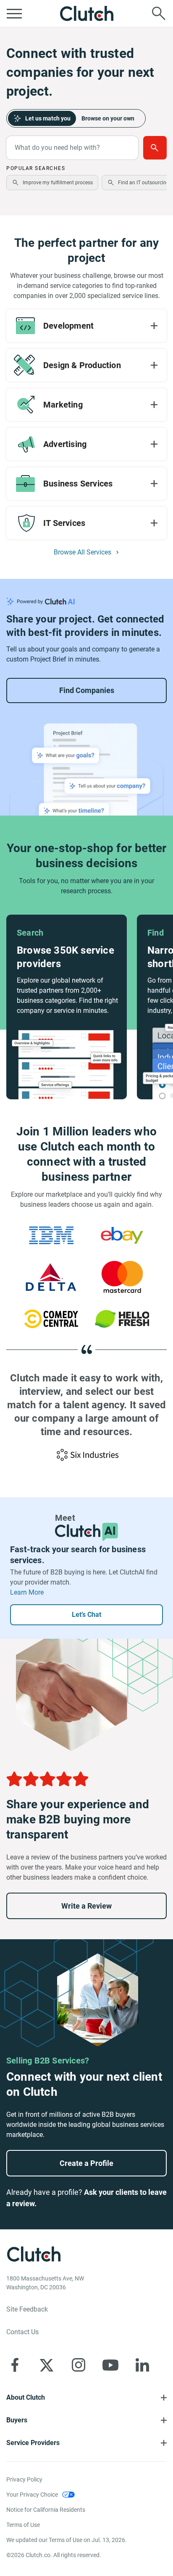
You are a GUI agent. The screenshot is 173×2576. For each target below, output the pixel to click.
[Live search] (159, 13)
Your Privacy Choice (32, 2495)
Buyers (17, 2420)
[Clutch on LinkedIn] (142, 2365)
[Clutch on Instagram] (79, 2365)
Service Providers (33, 2443)
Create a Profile (86, 2163)
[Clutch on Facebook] (15, 2365)
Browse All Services (83, 552)
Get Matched (155, 148)
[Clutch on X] (47, 2365)
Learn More (27, 1592)
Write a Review (86, 1906)
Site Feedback (27, 2309)
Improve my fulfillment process (58, 183)
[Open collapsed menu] (14, 13)
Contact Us (22, 2332)
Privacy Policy (24, 2479)
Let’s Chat (86, 1615)
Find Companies (87, 690)
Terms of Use (23, 2525)
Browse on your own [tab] (108, 118)
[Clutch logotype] (86, 13)
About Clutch (26, 2397)
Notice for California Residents (46, 2510)
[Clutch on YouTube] (110, 2365)
